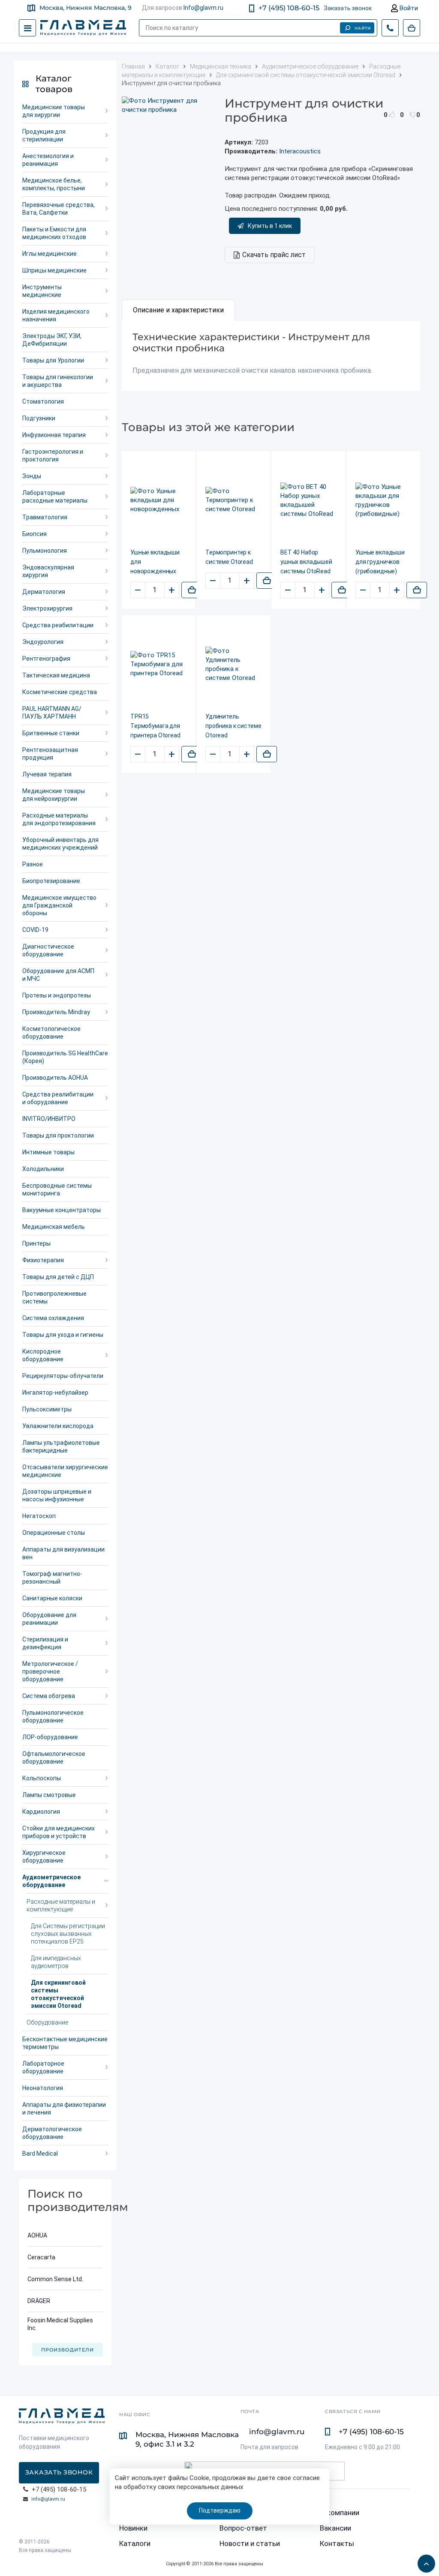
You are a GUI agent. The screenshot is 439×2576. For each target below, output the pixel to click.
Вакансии (335, 2528)
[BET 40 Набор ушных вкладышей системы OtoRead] (308, 500)
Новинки (133, 2528)
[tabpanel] (271, 356)
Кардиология (41, 1812)
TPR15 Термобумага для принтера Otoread (155, 726)
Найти (363, 28)
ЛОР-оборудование (50, 1737)
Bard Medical (40, 2154)
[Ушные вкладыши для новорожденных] (158, 500)
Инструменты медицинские (42, 291)
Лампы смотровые (49, 1795)
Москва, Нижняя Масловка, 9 (86, 8)
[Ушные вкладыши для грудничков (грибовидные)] (383, 500)
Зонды (32, 476)
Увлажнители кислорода (58, 1426)
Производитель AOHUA (55, 1078)
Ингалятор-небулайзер (55, 1393)
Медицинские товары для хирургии (54, 111)
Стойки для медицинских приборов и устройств (59, 1832)
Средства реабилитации (58, 625)
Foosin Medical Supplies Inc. (60, 2324)
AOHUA (37, 2235)
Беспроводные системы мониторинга (57, 1189)
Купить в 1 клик (270, 226)
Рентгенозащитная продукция (50, 754)
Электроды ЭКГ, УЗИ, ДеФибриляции (52, 340)
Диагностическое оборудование (48, 950)
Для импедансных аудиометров (56, 1962)
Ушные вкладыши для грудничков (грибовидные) (380, 562)
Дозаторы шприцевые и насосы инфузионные (57, 1495)
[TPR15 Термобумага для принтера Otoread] (158, 664)
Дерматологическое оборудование (52, 2133)
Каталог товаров (54, 84)
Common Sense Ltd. (55, 2279)
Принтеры (36, 1243)
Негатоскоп (39, 1516)
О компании (340, 2513)
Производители (68, 2350)
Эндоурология (43, 642)
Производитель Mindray (56, 1012)
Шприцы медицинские (54, 270)
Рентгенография (46, 659)
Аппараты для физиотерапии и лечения (64, 2109)
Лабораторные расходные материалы (55, 497)
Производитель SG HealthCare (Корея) (65, 1057)
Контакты (337, 2543)
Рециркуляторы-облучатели (63, 1376)
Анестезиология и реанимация (48, 160)
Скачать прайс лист (274, 255)
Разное (33, 864)
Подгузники (39, 418)
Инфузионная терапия (54, 435)
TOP (424, 2561)
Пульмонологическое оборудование (53, 1716)
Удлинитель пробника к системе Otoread (233, 726)
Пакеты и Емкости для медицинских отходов (54, 233)
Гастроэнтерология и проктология (53, 455)
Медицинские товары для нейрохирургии (54, 795)
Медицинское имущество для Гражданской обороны (59, 905)
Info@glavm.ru (203, 8)
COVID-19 (35, 930)
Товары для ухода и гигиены (63, 1335)
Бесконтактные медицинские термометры (65, 2043)
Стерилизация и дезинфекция (45, 1643)
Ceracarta (41, 2257)
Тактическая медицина (56, 675)
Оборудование (47, 2022)
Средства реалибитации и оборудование (58, 1098)
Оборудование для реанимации (49, 1619)
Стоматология (43, 401)
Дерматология (44, 592)
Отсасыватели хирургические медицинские (65, 1471)
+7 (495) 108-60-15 (289, 8)
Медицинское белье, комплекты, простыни (54, 184)
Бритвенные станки (51, 733)
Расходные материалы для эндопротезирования (59, 819)
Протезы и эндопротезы (57, 995)
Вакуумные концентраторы (62, 1210)
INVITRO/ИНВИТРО (49, 1119)
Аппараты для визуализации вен (63, 1553)
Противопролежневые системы (54, 1297)
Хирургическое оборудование (44, 1857)
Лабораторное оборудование (43, 2067)
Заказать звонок (348, 8)
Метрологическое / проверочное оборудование (50, 1671)
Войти (408, 8)
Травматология (45, 517)
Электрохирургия (47, 608)
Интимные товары (48, 1152)
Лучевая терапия (47, 774)
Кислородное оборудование (43, 1355)
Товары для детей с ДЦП (58, 1277)
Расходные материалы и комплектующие (61, 1905)
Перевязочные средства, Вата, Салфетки (59, 209)
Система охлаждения (53, 1318)
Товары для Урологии (53, 360)
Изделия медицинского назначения (56, 315)
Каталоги (135, 2543)
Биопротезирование (51, 881)
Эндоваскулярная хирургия (48, 571)
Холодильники (43, 1169)
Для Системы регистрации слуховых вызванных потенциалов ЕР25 (68, 1934)
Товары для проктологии (58, 1135)
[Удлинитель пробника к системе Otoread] (233, 665)
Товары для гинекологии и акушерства (58, 381)
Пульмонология (45, 551)
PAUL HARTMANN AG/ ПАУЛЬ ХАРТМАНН (52, 713)
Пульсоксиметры (47, 1409)
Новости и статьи (250, 2543)
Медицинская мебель (54, 1227)
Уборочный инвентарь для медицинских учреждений (60, 844)
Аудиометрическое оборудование (51, 1881)
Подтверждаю (220, 2510)
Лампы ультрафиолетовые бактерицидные (61, 1447)
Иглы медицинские (50, 254)
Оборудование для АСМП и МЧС (58, 975)
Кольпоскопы (42, 1778)
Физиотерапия (43, 1260)
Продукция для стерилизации (44, 135)
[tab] (178, 310)
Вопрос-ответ (243, 2528)
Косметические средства (60, 692)
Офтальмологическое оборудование (54, 1758)
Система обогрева (49, 1696)
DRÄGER (39, 2301)
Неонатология (43, 2088)
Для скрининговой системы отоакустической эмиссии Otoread (58, 1994)
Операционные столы (54, 1533)
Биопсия (35, 534)
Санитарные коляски (52, 1598)
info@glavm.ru (48, 2499)
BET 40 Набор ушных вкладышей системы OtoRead (306, 562)
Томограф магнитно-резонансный (52, 1578)
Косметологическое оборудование (51, 1033)
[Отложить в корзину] (192, 590)
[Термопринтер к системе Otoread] (233, 500)
